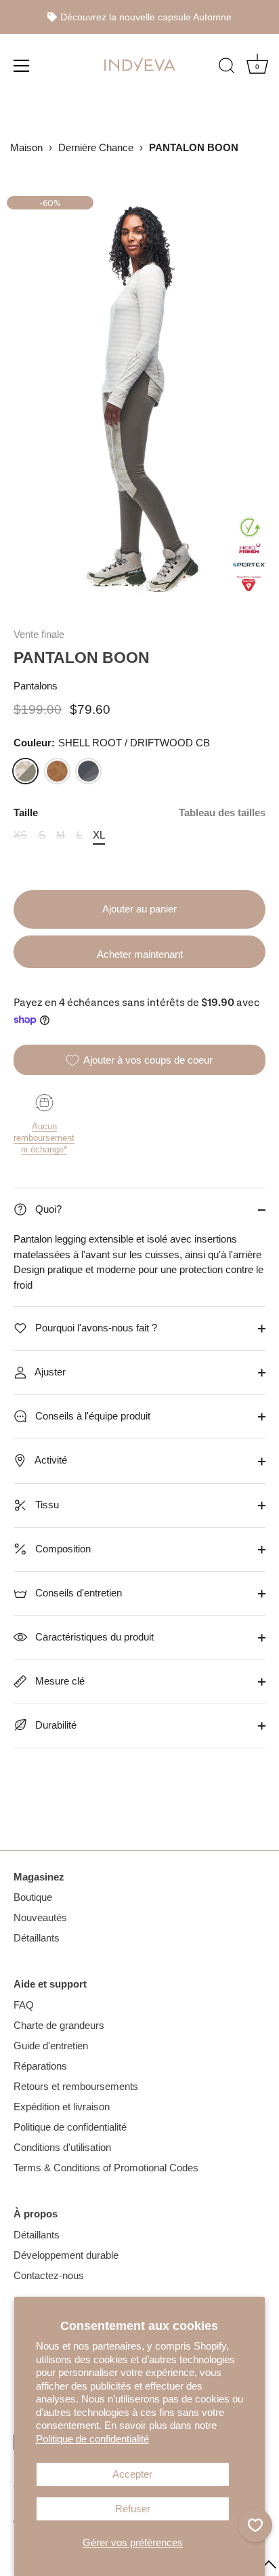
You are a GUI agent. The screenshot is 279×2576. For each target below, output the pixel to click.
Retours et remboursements (76, 2086)
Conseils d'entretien (77, 1593)
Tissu (46, 1505)
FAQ (24, 2005)
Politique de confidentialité (92, 2439)
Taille (139, 812)
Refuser (133, 2509)
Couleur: (112, 743)
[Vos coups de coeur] (255, 2525)
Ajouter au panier (139, 909)
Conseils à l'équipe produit (91, 1416)
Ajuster (49, 1372)
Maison (26, 147)
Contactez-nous (49, 2275)
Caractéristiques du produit (93, 1637)
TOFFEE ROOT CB (57, 771)
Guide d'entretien (51, 2046)
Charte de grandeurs (59, 2025)
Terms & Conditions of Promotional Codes (106, 2168)
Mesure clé (59, 1681)
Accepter (132, 2474)
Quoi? (47, 1209)
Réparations (40, 2066)
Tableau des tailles (222, 812)
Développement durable (66, 2255)
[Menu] (22, 65)
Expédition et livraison (62, 2107)
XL (99, 835)
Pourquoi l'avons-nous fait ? (95, 1328)
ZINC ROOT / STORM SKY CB (88, 771)
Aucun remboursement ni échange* (44, 1138)
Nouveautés (40, 1917)
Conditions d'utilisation (62, 2147)
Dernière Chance (96, 147)
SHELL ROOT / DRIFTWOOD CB (25, 771)
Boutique (33, 1897)
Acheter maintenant (140, 954)
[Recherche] (227, 67)
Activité (50, 1460)
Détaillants (37, 1938)
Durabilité (55, 1725)
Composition (62, 1549)
